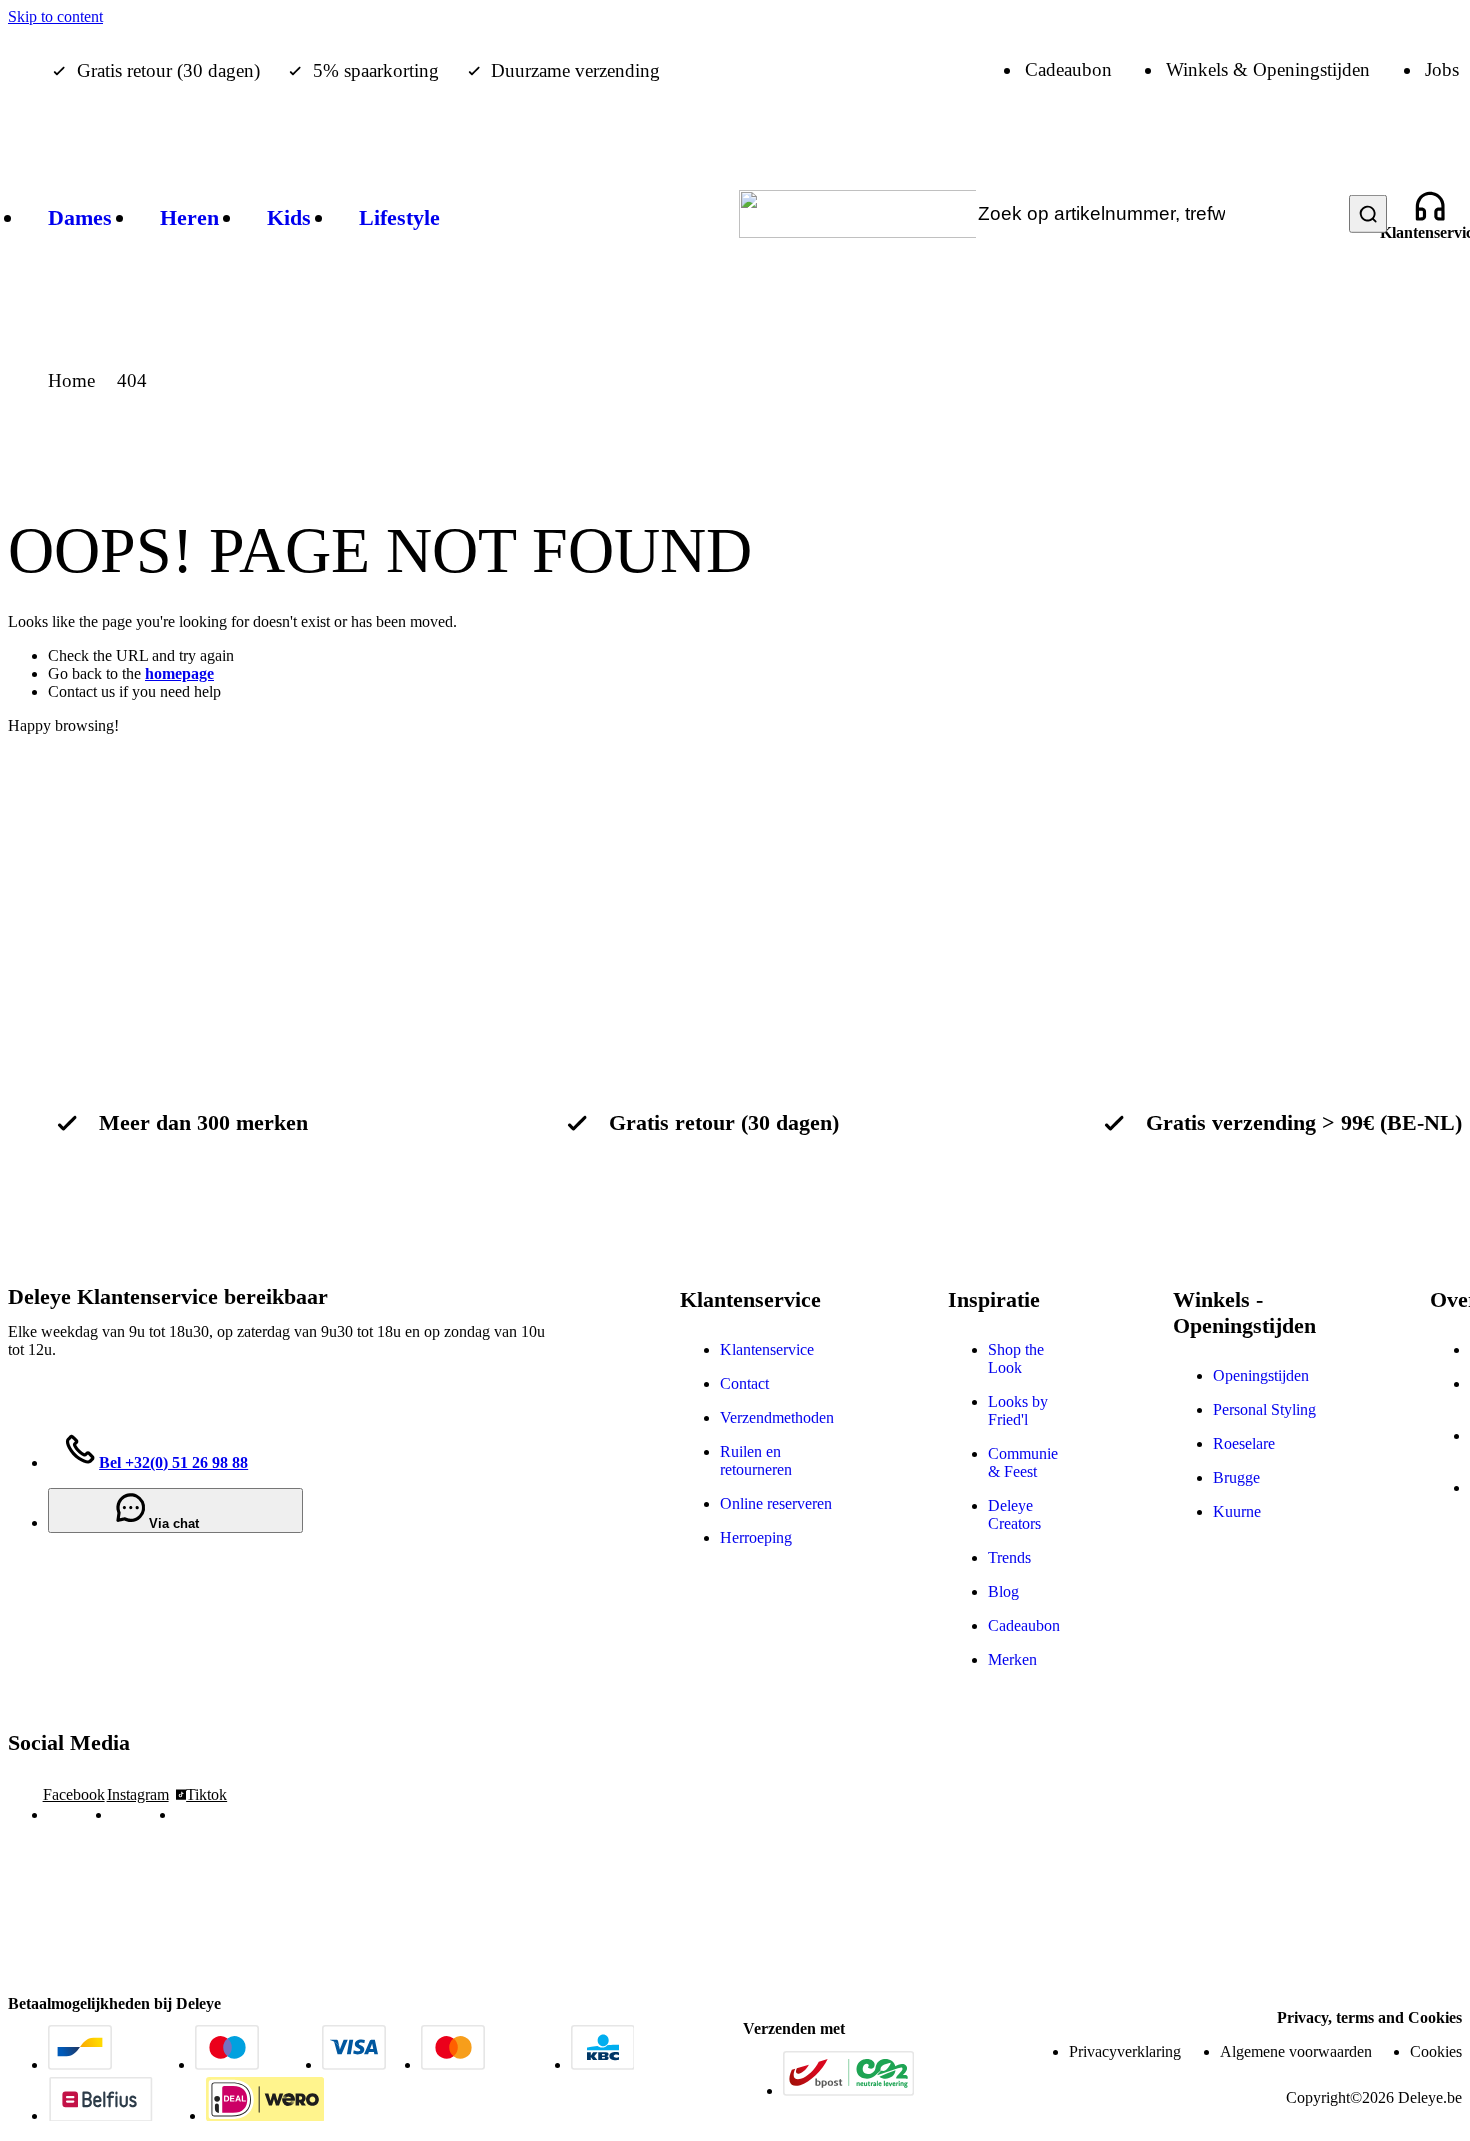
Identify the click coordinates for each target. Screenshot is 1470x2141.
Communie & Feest (1023, 1462)
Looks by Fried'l (1018, 1410)
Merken (1012, 1659)
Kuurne (1237, 1511)
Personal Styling (1264, 1409)
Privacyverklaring (1125, 2051)
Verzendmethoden (777, 1417)
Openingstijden (1261, 1375)
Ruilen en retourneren (756, 1460)
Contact (744, 1383)
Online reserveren (776, 1503)
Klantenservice (767, 1349)
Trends (1009, 1557)
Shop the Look (1016, 1358)
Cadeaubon (1024, 1625)
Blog (1003, 1591)
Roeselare (1244, 1443)
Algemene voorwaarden (1296, 2051)
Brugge (1236, 1477)
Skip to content (55, 16)
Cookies (1436, 2051)
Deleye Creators (1014, 1514)
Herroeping (756, 1537)
